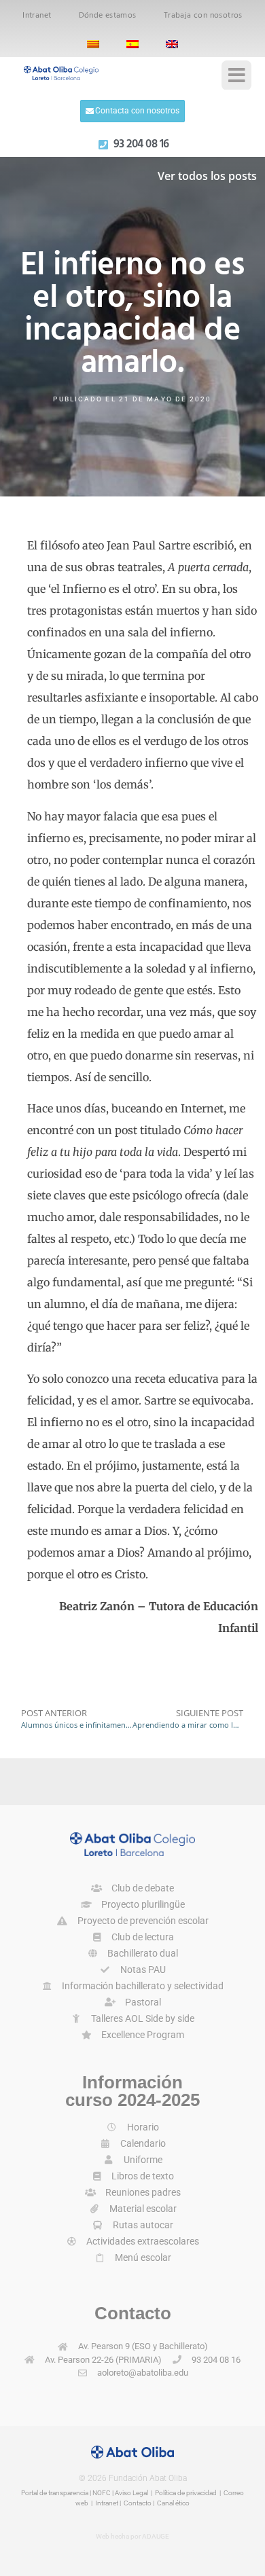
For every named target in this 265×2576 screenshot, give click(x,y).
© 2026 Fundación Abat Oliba (133, 2478)
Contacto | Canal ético (157, 2503)
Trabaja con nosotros (203, 16)
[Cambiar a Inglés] (172, 44)
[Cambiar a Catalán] (93, 44)
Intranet (37, 16)
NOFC (102, 2493)
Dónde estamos (108, 16)
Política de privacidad (186, 2493)
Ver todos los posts (207, 176)
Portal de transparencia (55, 2493)
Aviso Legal (131, 2493)
